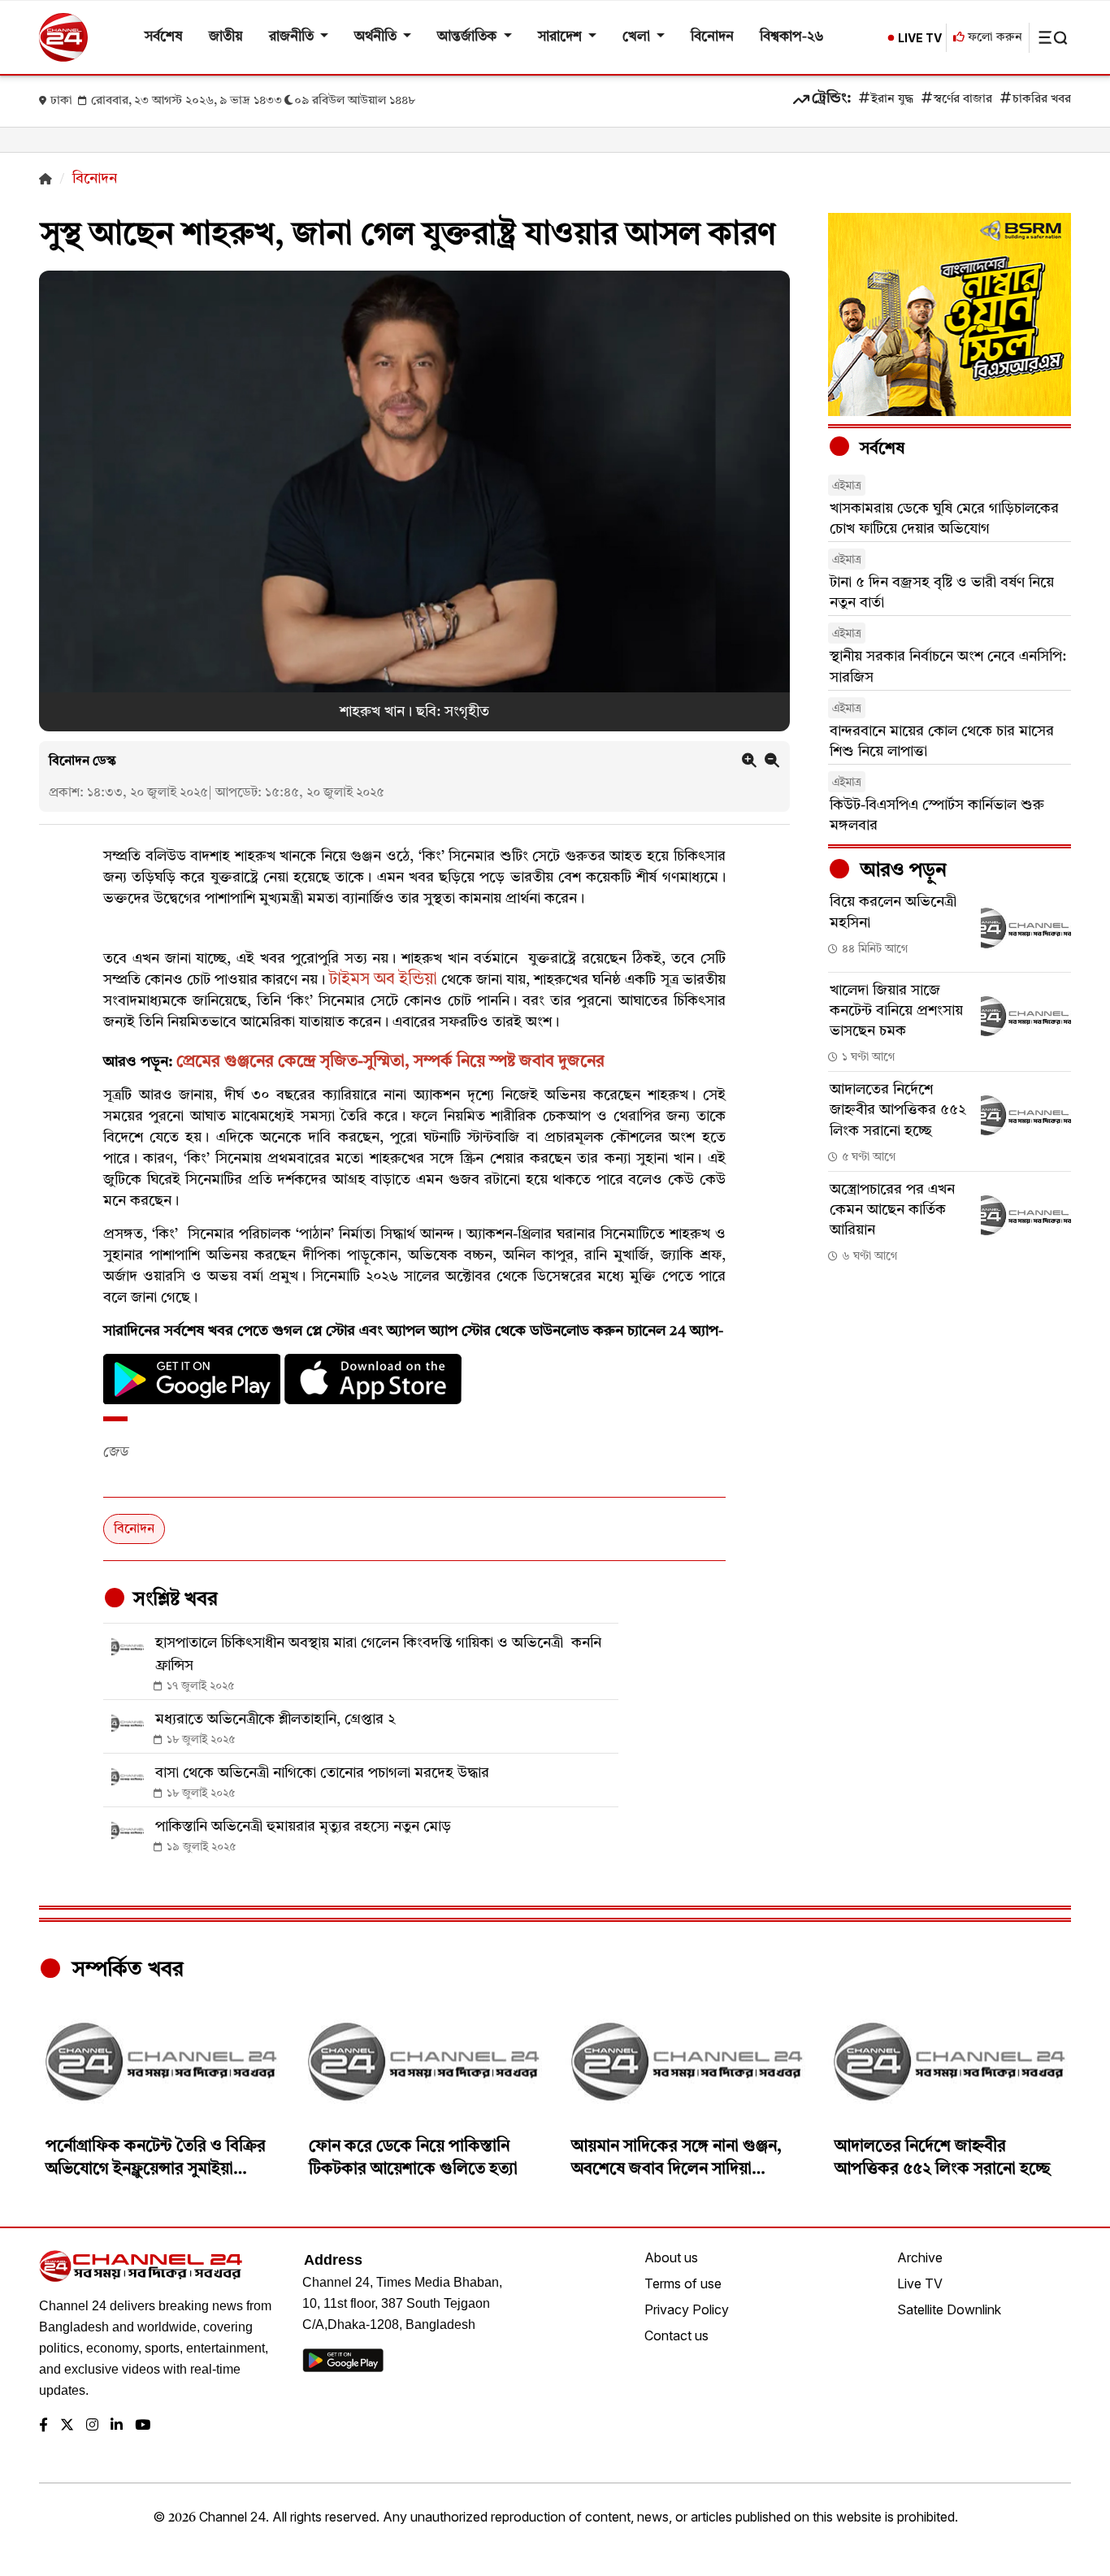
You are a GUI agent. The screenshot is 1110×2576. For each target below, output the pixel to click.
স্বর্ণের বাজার (963, 100)
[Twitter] (67, 2426)
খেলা (638, 37)
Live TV (920, 2283)
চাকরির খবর (1042, 100)
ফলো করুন (993, 38)
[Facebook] (43, 2426)
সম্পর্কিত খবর (125, 1970)
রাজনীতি (293, 37)
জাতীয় (226, 37)
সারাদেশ (562, 37)
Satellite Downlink (949, 2309)
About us (671, 2257)
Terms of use (683, 2283)
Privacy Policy (687, 2309)
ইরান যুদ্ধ (892, 100)
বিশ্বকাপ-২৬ (792, 37)
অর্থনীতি (377, 37)
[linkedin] (117, 2426)
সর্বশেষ (164, 37)
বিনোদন (712, 37)
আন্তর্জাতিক (468, 37)
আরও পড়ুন (901, 871)
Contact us (676, 2335)
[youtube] (143, 2426)
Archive (920, 2257)
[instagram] (92, 2426)
